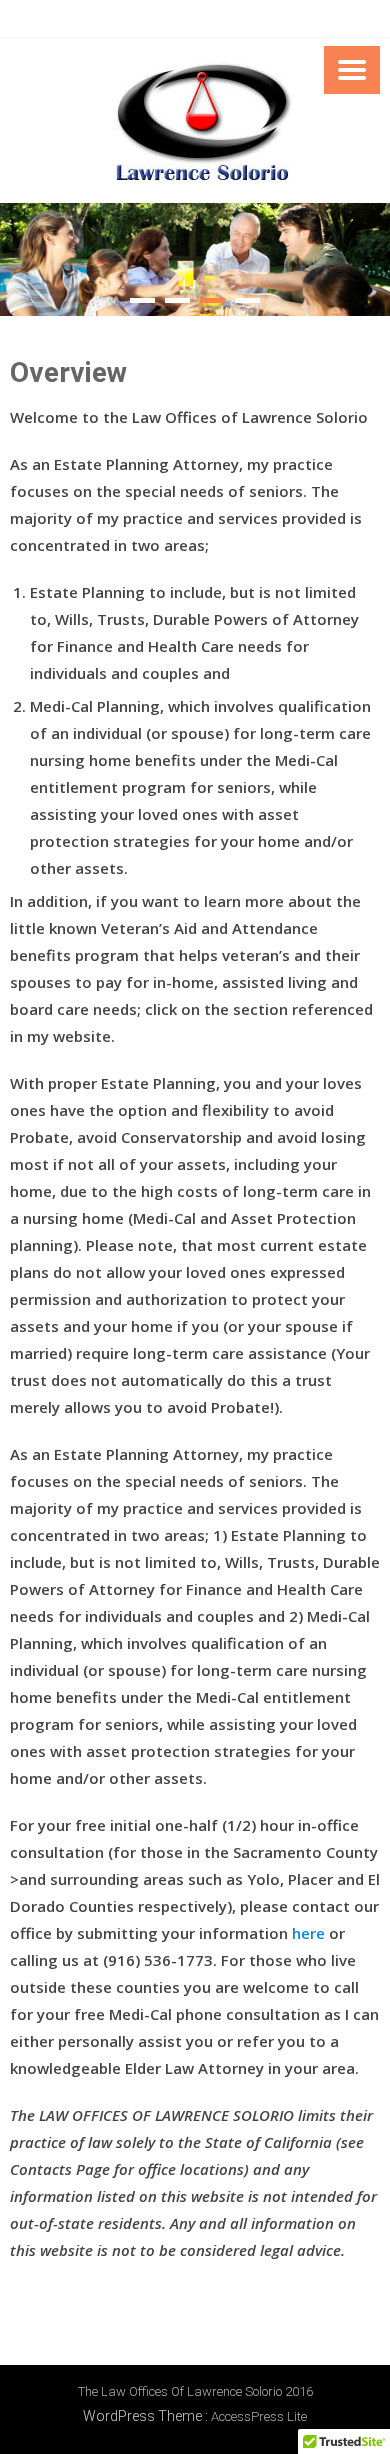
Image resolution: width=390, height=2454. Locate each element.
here (308, 1933)
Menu (352, 70)
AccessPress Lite (259, 2416)
